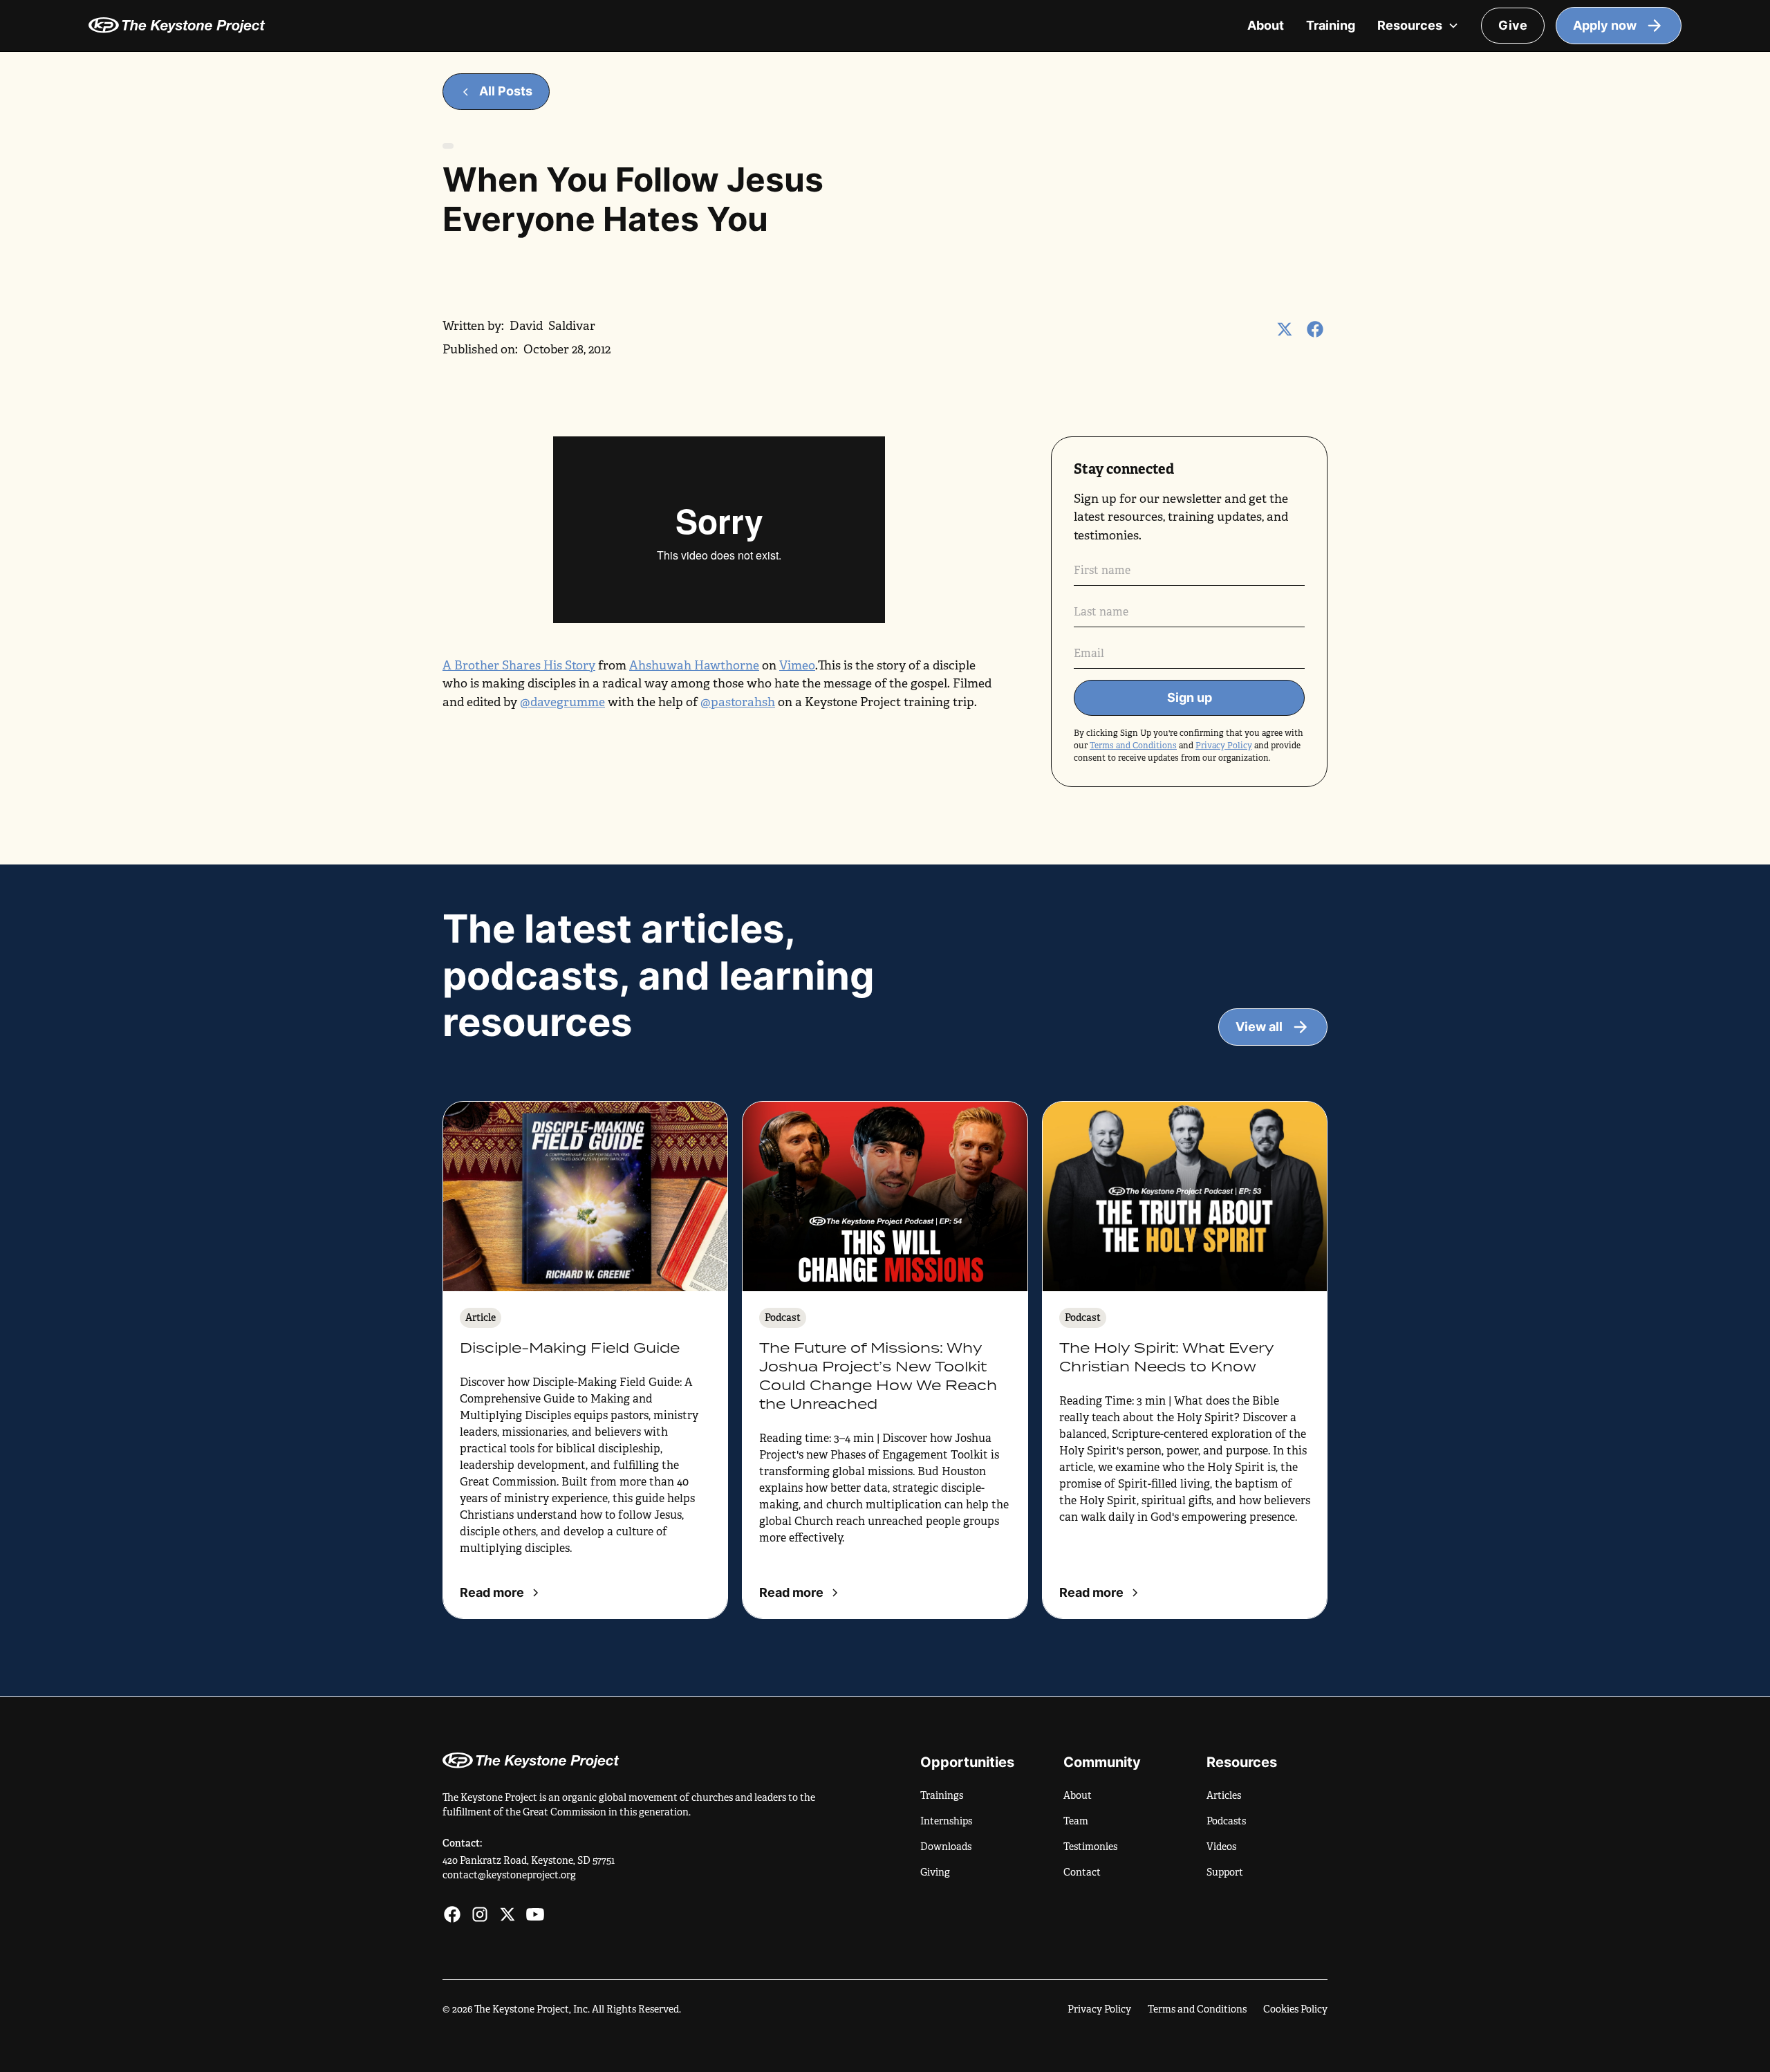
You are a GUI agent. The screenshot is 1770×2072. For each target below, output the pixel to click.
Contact (1082, 1872)
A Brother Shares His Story (519, 665)
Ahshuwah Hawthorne (694, 665)
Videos (1221, 1847)
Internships (946, 1821)
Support (1225, 1872)
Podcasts (1226, 1821)
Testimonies (1090, 1847)
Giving (935, 1872)
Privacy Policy (1224, 746)
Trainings (942, 1795)
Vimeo (797, 665)
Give (1513, 25)
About (1266, 25)
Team (1076, 1821)
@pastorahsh (738, 702)
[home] (654, 25)
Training (1331, 25)
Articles (1224, 1795)
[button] (1418, 26)
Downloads (946, 1847)
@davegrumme (562, 702)
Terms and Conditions (1133, 746)
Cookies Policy (1295, 2009)
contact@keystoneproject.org (509, 1875)
